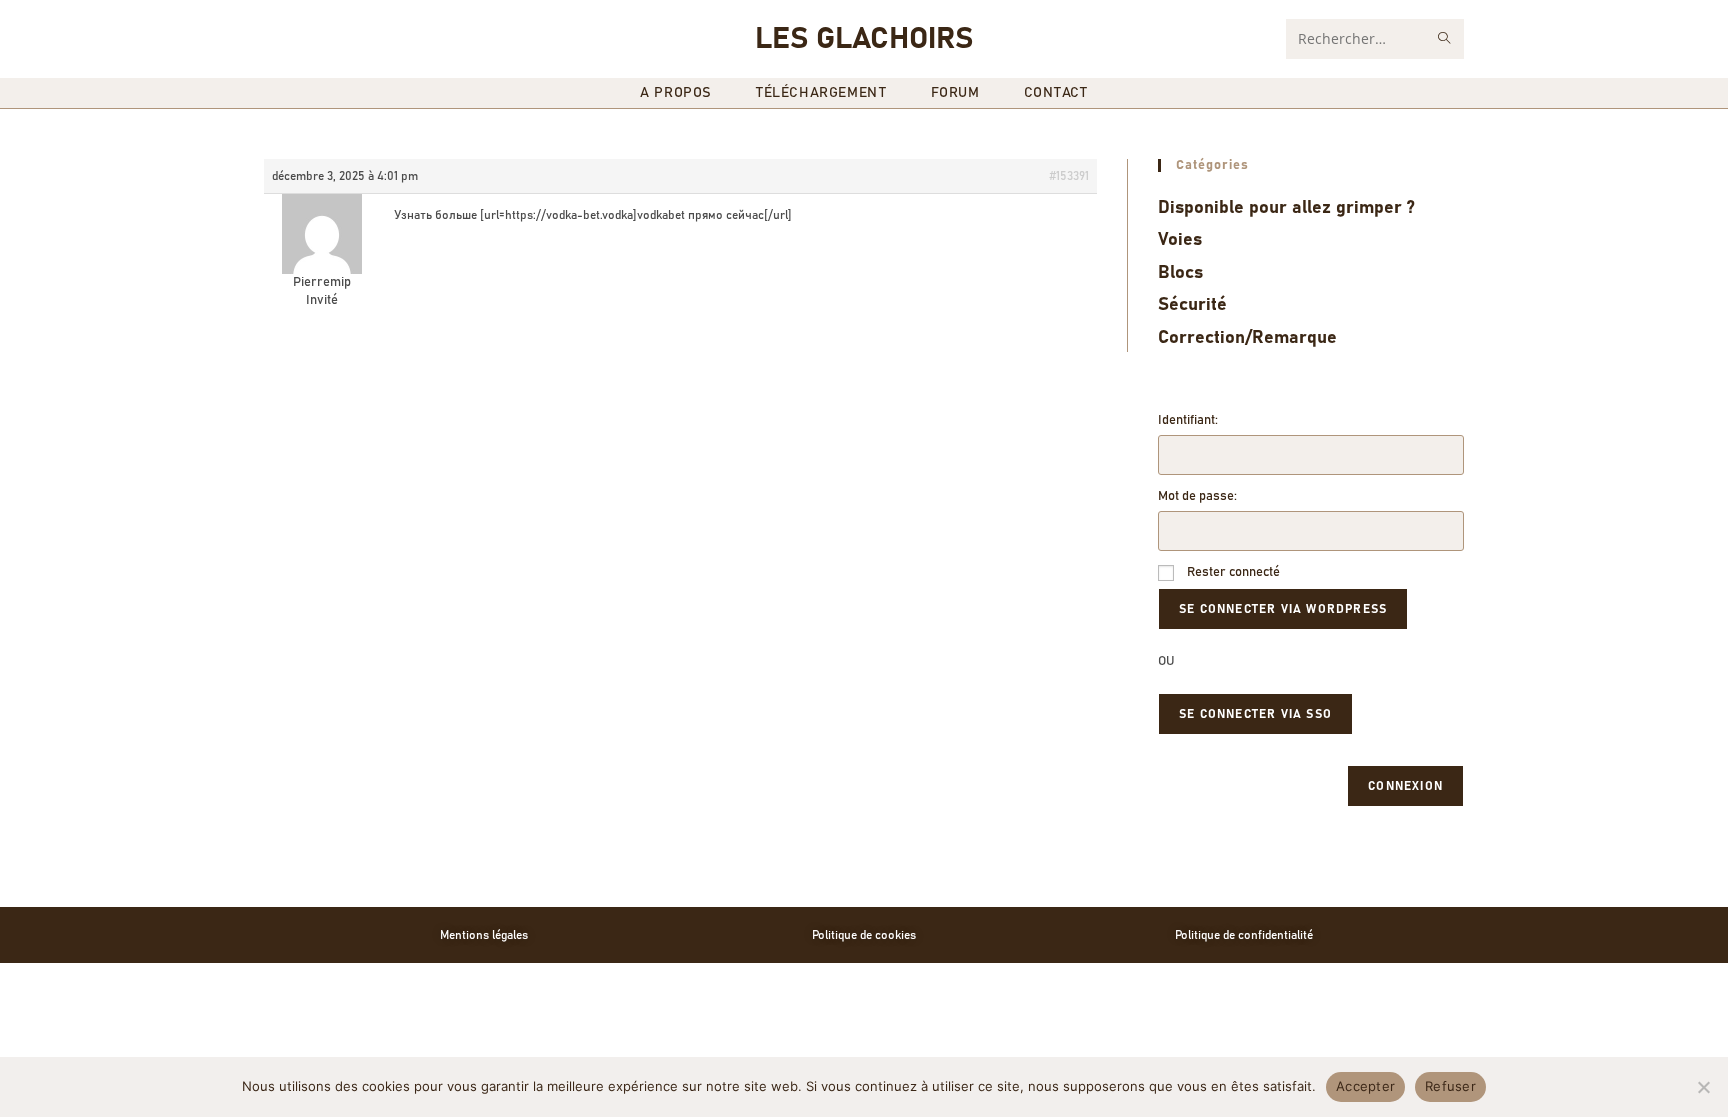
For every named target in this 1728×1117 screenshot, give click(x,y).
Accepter (1365, 1086)
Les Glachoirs (864, 39)
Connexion (1405, 786)
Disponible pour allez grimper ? (1286, 208)
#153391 (1069, 176)
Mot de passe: (1197, 496)
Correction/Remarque (1247, 338)
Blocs (1180, 273)
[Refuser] (1703, 1087)
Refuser (1450, 1086)
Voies (1180, 240)
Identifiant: (1188, 420)
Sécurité (1192, 305)
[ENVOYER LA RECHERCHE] (1445, 39)
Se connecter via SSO (1255, 714)
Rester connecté (1233, 572)
